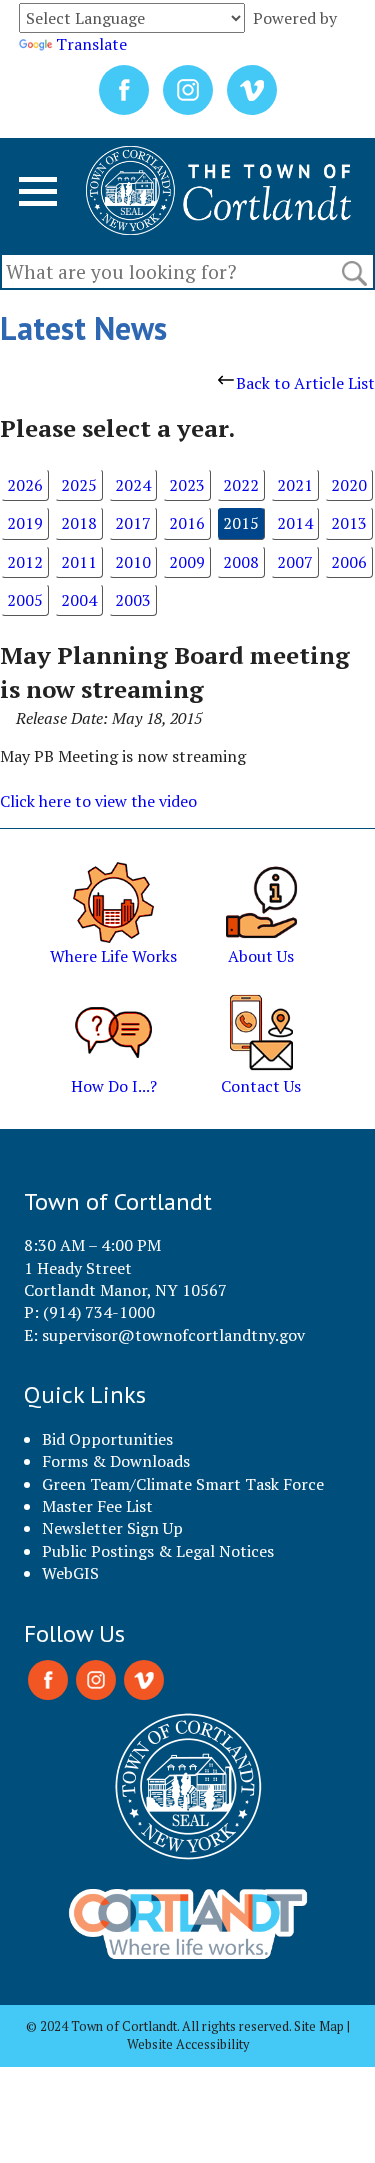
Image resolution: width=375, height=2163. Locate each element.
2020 (349, 485)
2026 (25, 485)
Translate (91, 44)
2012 (25, 562)
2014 (295, 523)
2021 (295, 485)
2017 (133, 523)
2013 (349, 523)
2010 (133, 562)
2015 (241, 523)
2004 (79, 600)
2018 (79, 523)
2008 (241, 562)
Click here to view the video (98, 801)
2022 (241, 485)
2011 (79, 562)
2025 (79, 485)
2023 (187, 485)
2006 (349, 562)
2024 (133, 485)
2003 (133, 600)
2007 (295, 562)
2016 (187, 523)
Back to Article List (305, 383)
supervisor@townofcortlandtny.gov (173, 1335)
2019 (25, 523)
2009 (187, 562)
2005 (25, 600)
